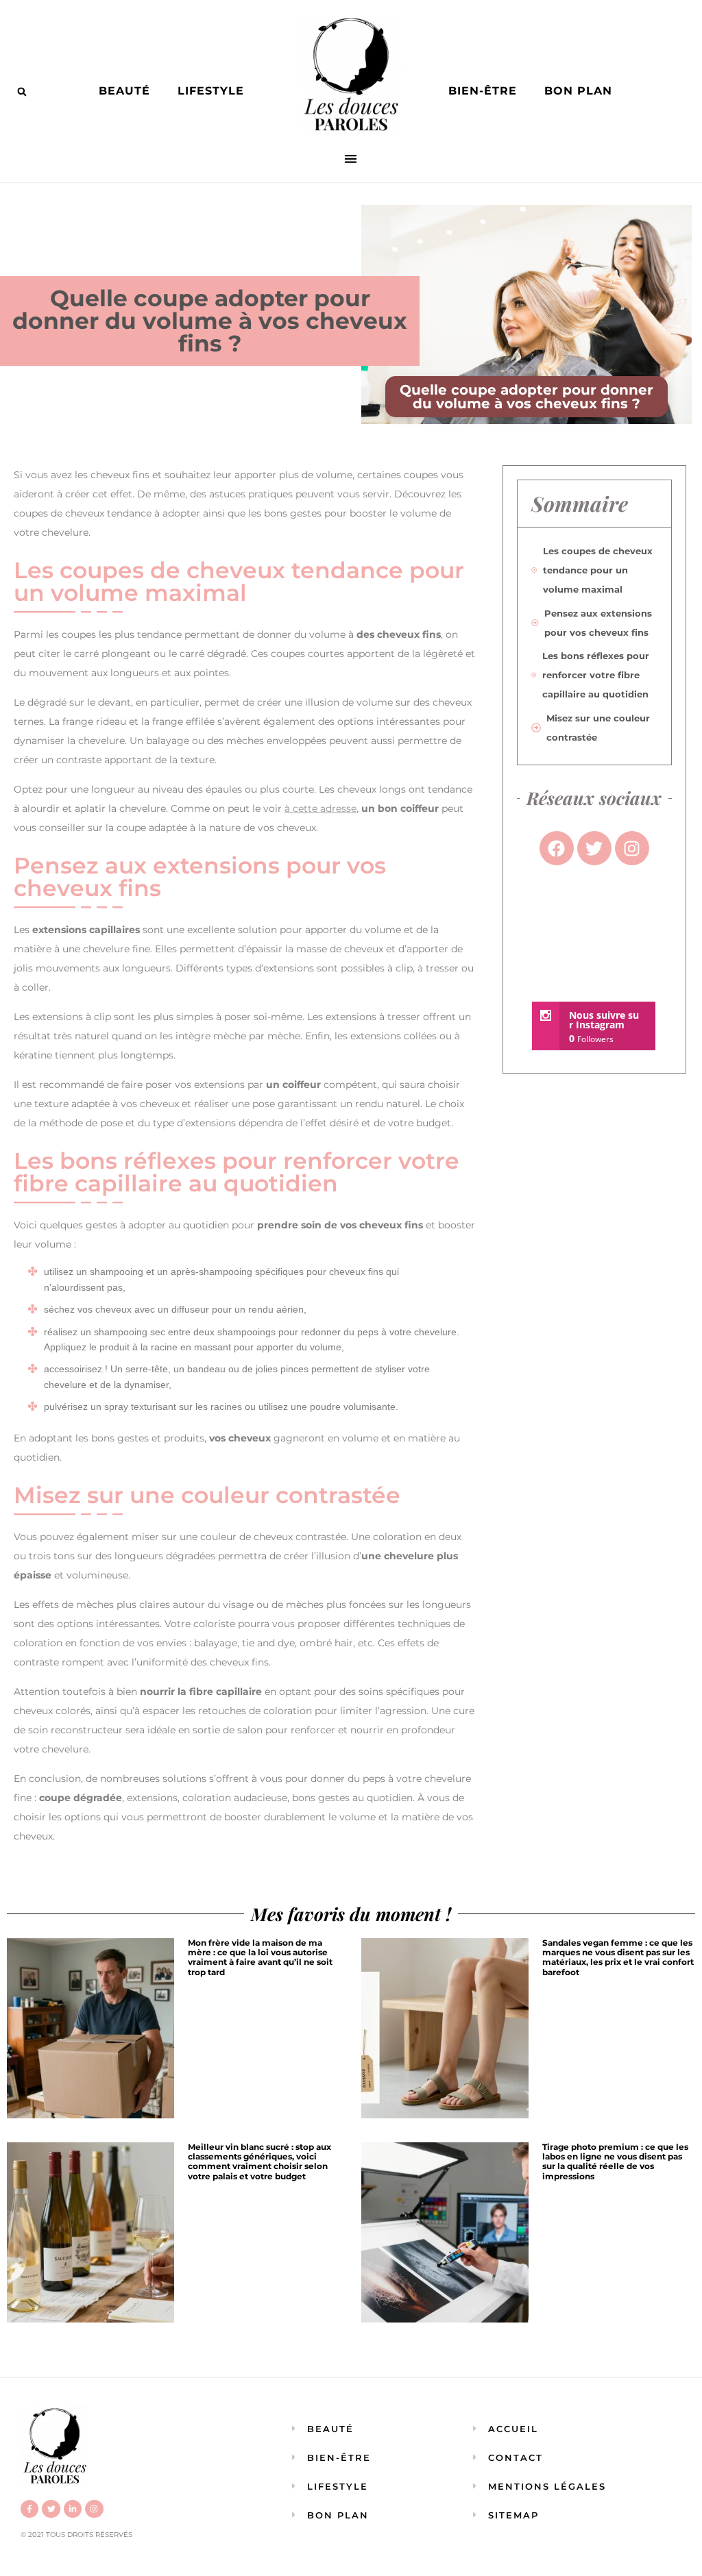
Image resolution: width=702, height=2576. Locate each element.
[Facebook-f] (29, 2509)
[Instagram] (94, 2509)
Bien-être (483, 91)
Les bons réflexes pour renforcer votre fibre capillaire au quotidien (596, 675)
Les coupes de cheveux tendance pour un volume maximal (598, 570)
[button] (22, 92)
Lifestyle (211, 91)
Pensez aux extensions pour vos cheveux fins (598, 623)
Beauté (124, 91)
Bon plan (578, 91)
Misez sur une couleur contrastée (598, 728)
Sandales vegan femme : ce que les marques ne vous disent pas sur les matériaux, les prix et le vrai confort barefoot (618, 1957)
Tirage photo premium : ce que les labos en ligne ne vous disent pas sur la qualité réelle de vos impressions (615, 2162)
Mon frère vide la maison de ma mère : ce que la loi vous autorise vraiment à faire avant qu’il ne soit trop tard (260, 1957)
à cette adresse (320, 808)
